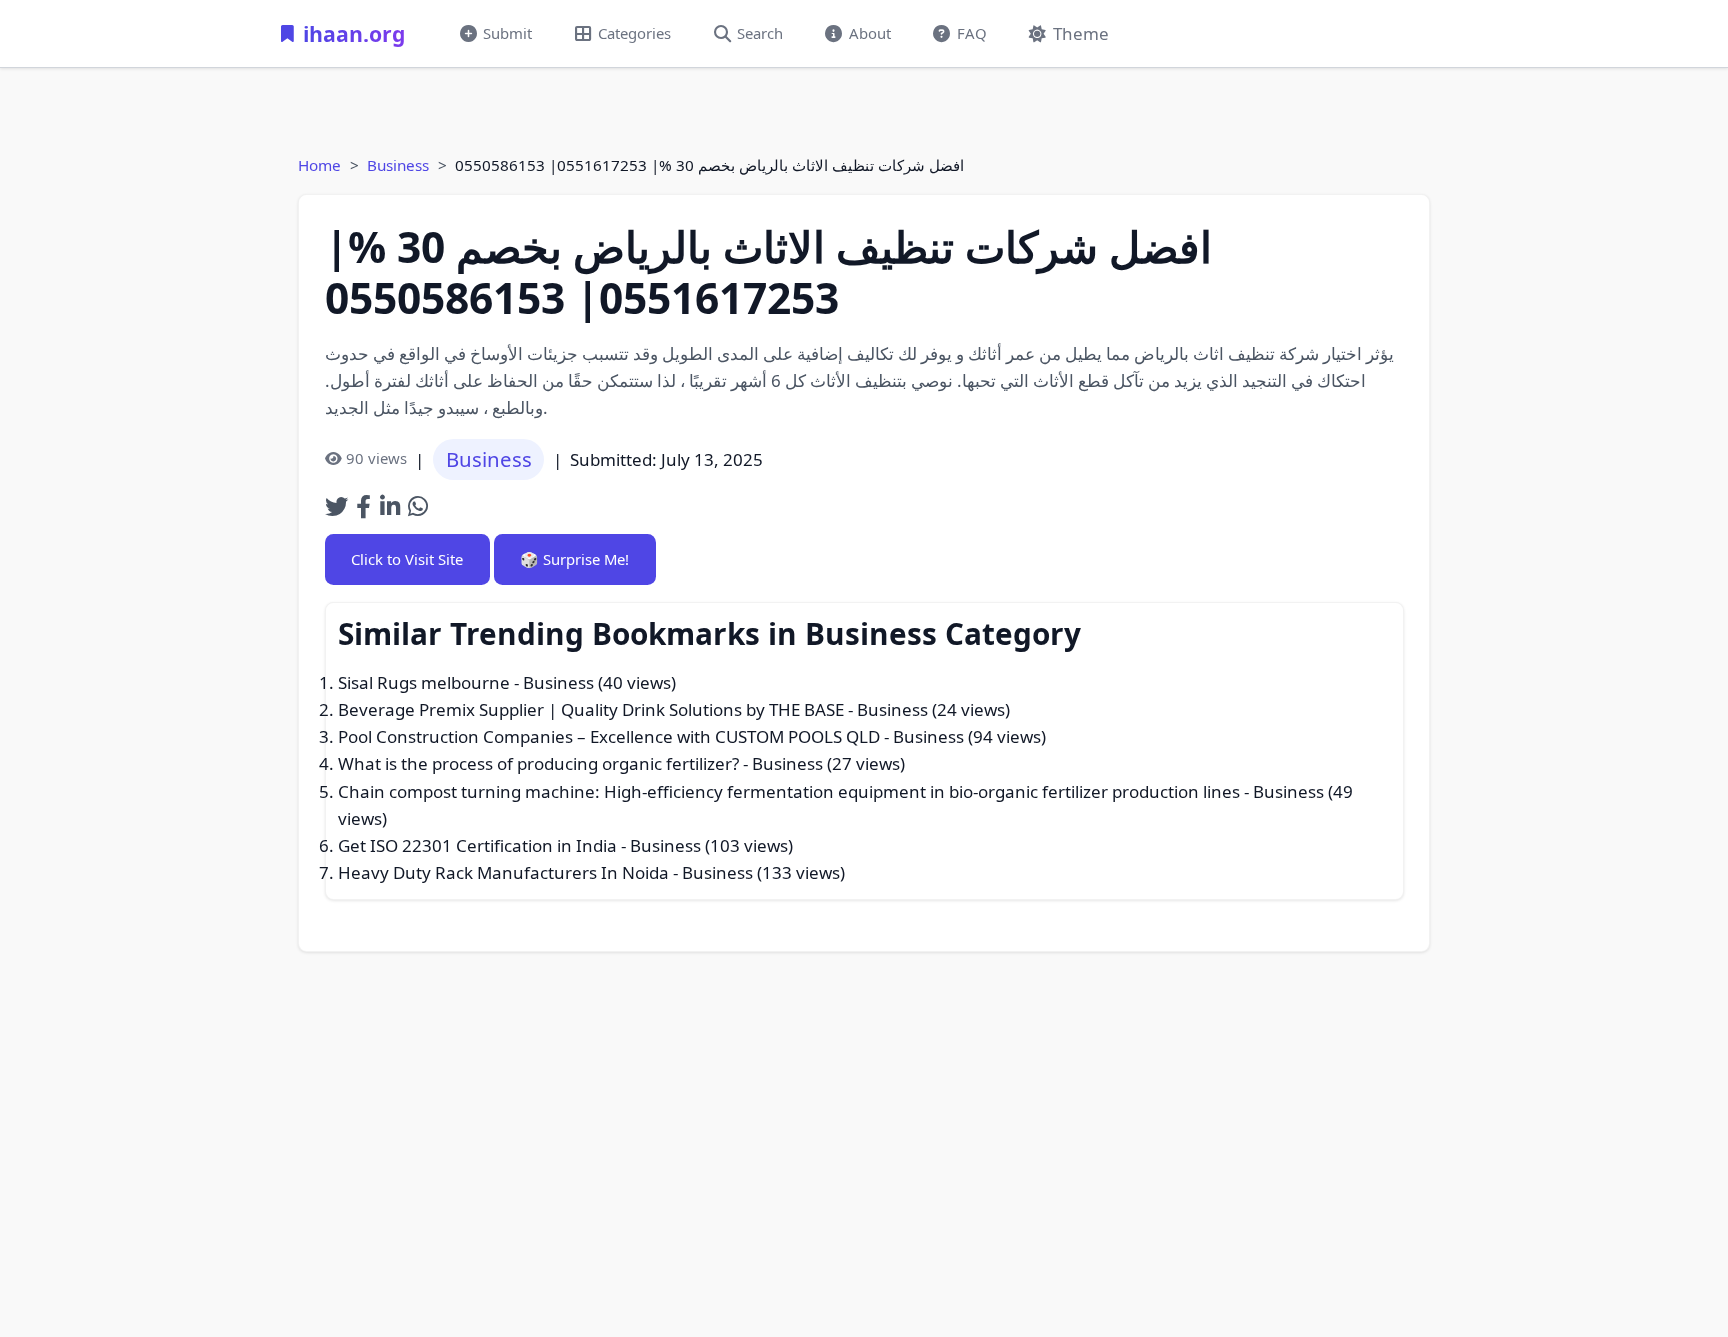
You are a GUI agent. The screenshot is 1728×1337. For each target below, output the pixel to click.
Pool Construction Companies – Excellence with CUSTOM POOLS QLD (609, 736)
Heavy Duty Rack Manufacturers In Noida (503, 872)
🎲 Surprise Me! (574, 559)
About (870, 33)
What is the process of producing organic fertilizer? (538, 763)
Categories (634, 33)
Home (319, 165)
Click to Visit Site (407, 559)
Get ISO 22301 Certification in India (477, 845)
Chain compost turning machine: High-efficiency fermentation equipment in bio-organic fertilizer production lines (789, 791)
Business (398, 165)
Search (760, 33)
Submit (507, 33)
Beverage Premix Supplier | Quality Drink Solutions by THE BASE (591, 709)
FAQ (972, 33)
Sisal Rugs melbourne (424, 682)
